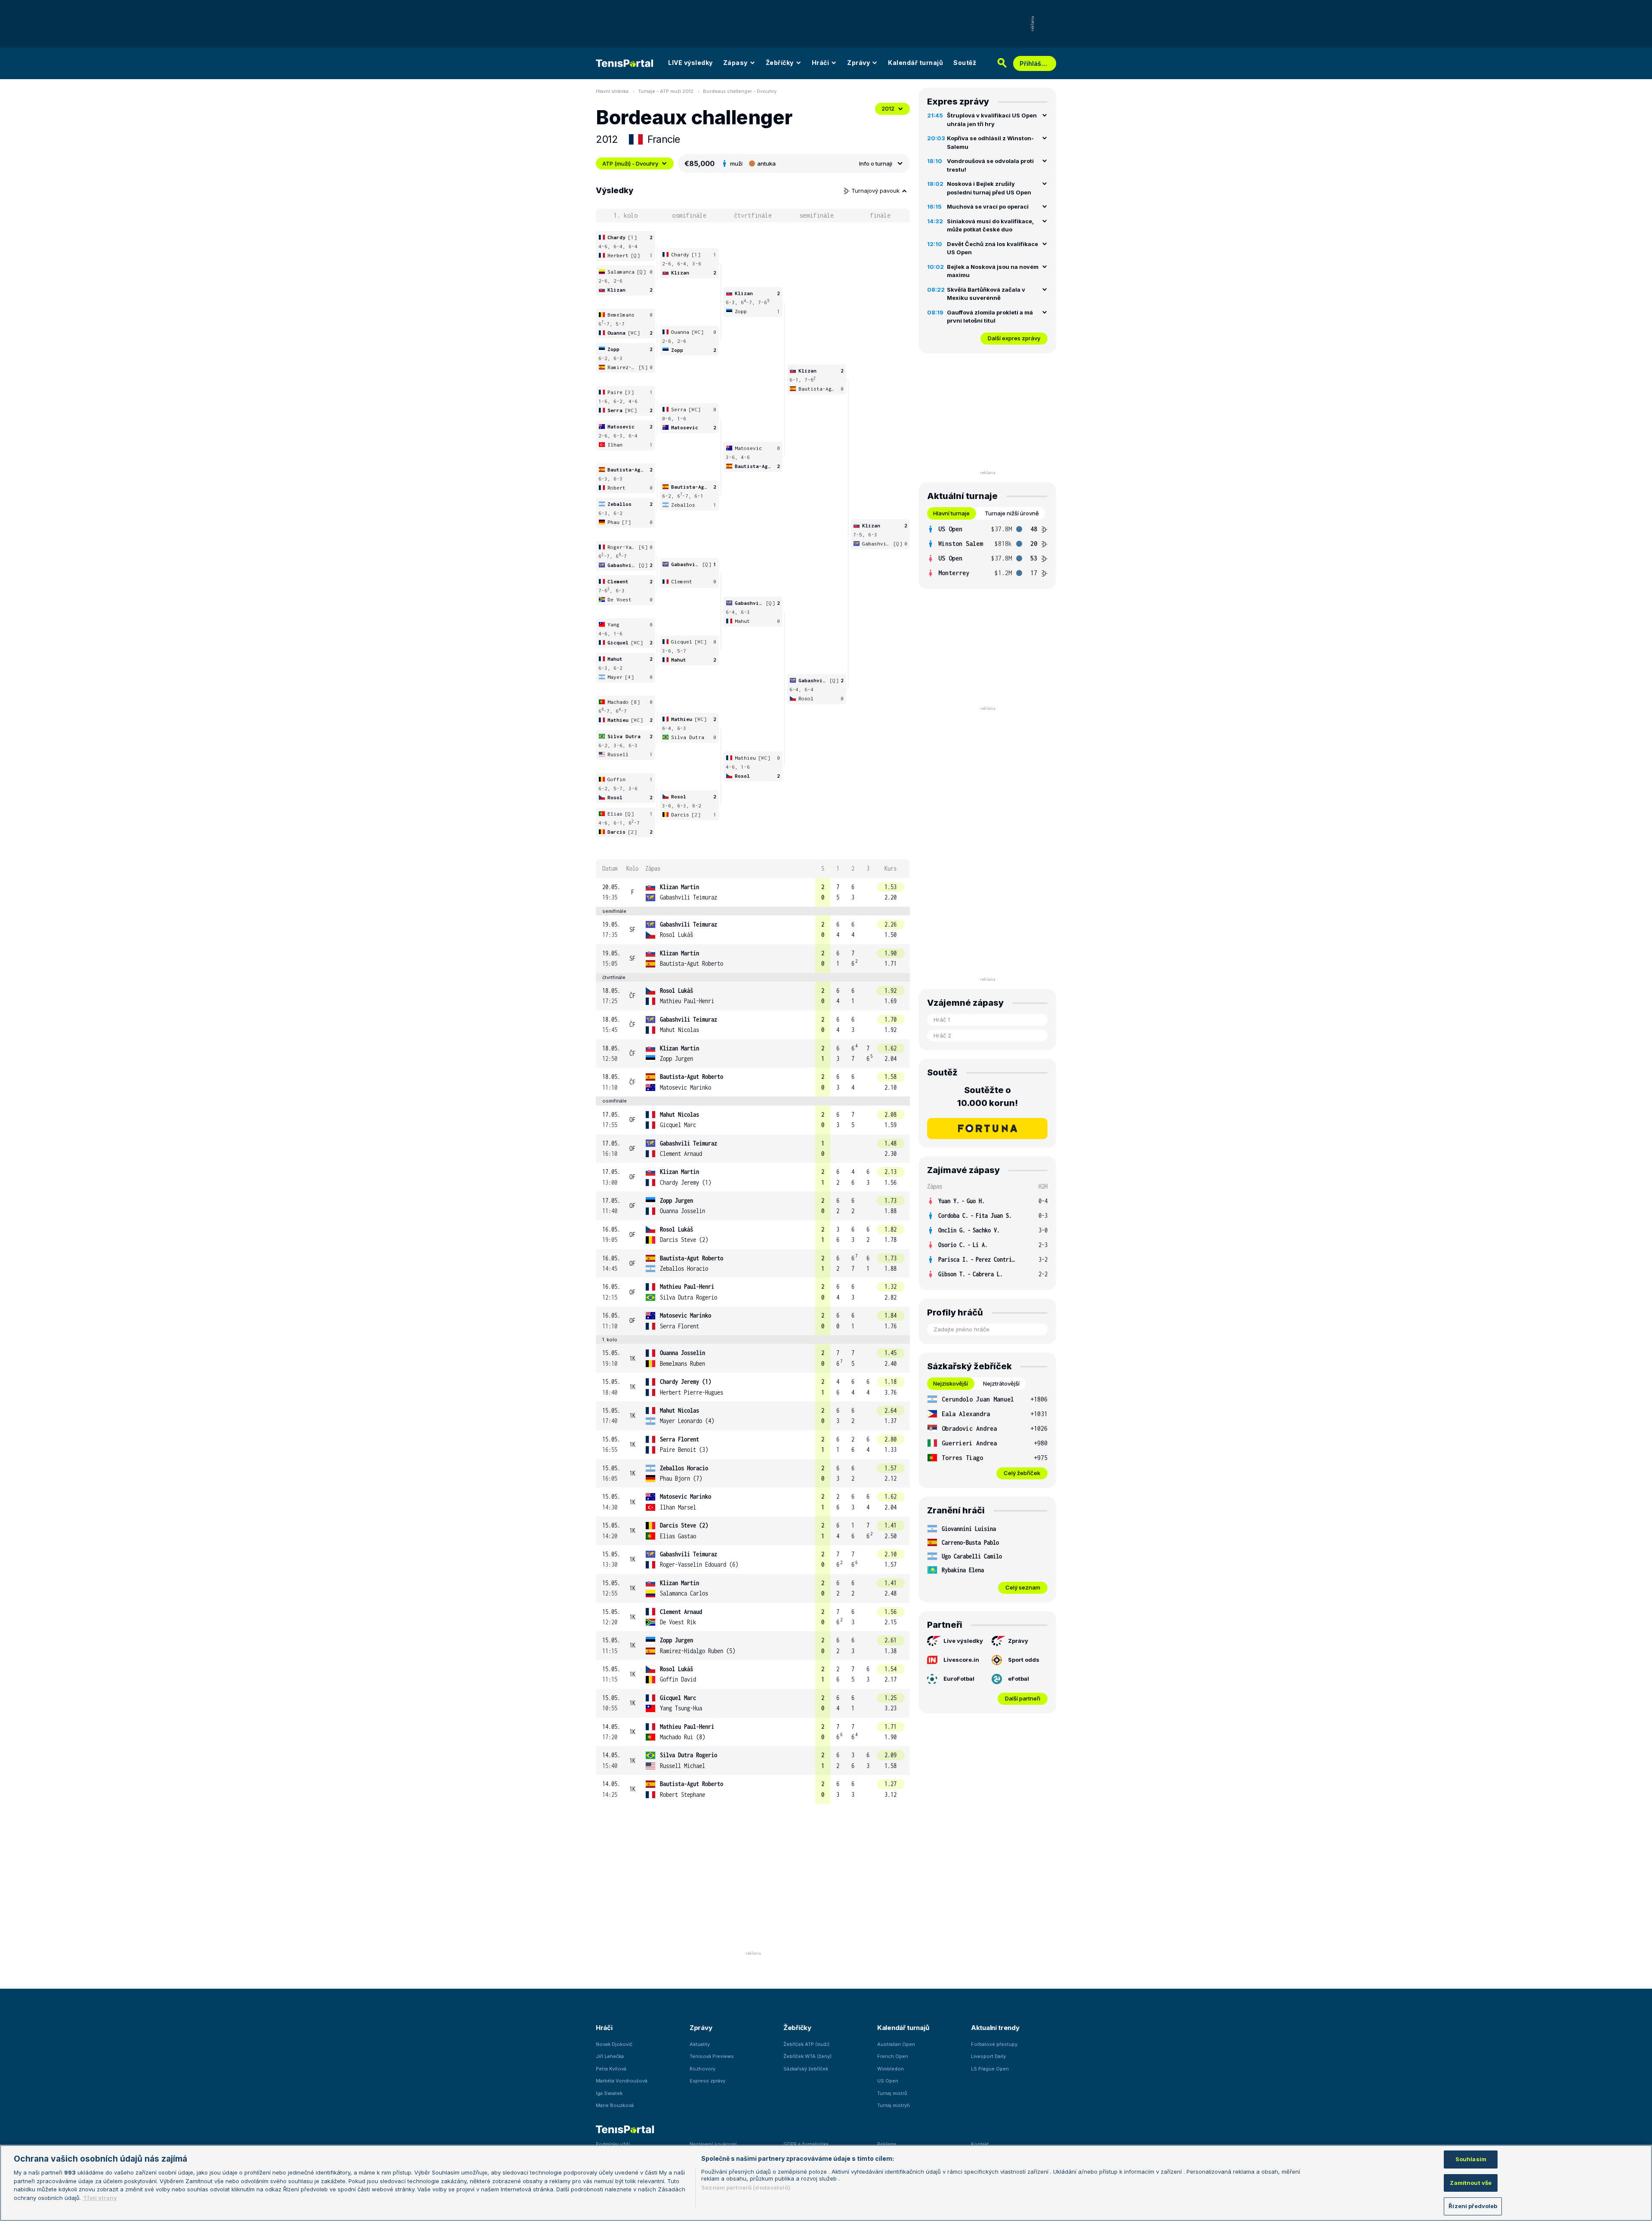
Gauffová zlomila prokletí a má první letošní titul (990, 317)
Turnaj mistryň (894, 2105)
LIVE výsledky (690, 63)
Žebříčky (780, 63)
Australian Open (896, 2044)
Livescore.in (961, 1660)
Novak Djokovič (614, 2044)
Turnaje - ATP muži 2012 (666, 91)
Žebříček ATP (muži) (806, 2044)
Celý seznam (1023, 1587)
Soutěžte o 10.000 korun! (988, 1097)
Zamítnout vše (1471, 2183)
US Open (888, 2081)
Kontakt (980, 2144)
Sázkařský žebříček (806, 2069)
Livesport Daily (988, 2056)
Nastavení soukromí (713, 2144)
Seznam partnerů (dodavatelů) (746, 2187)
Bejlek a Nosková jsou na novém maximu (993, 271)
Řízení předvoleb (1473, 2206)
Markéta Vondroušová (622, 2081)
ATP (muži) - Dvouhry (630, 163)
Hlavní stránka (612, 91)
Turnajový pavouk (876, 191)
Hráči (821, 63)
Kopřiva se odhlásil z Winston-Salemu (990, 142)
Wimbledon (891, 2069)
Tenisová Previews (712, 2056)
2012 (888, 108)
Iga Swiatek (609, 2093)
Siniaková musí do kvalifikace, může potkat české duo (990, 225)
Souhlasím (1471, 2159)
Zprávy (858, 63)
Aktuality (700, 2044)
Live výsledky (963, 1641)
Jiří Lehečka (610, 2056)
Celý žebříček (1022, 1473)
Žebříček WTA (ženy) (808, 2056)
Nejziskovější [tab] (951, 1383)
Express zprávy (707, 2081)
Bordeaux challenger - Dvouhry (740, 91)
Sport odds (1024, 1660)
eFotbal (1019, 1679)
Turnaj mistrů (892, 2093)
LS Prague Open (990, 2069)
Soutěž (965, 63)
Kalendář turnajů (915, 63)
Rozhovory (703, 2069)
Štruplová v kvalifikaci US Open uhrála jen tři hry (992, 120)
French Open (893, 2056)
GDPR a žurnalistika (806, 2144)
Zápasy (735, 63)
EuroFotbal (959, 1679)
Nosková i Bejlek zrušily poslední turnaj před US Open (989, 188)
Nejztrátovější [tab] (1001, 1383)
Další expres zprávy (1014, 338)
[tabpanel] (987, 551)
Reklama (887, 2144)
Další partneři (1023, 1698)
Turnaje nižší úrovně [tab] (1012, 513)
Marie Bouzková (615, 2105)
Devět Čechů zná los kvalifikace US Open (992, 248)
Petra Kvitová (611, 2069)
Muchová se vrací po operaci (988, 206)
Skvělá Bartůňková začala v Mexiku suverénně (986, 294)
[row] (753, 892)
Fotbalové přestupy (994, 2044)
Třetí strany (100, 2198)
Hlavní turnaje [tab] (951, 513)
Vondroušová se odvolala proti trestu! (990, 165)
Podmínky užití (613, 2144)
